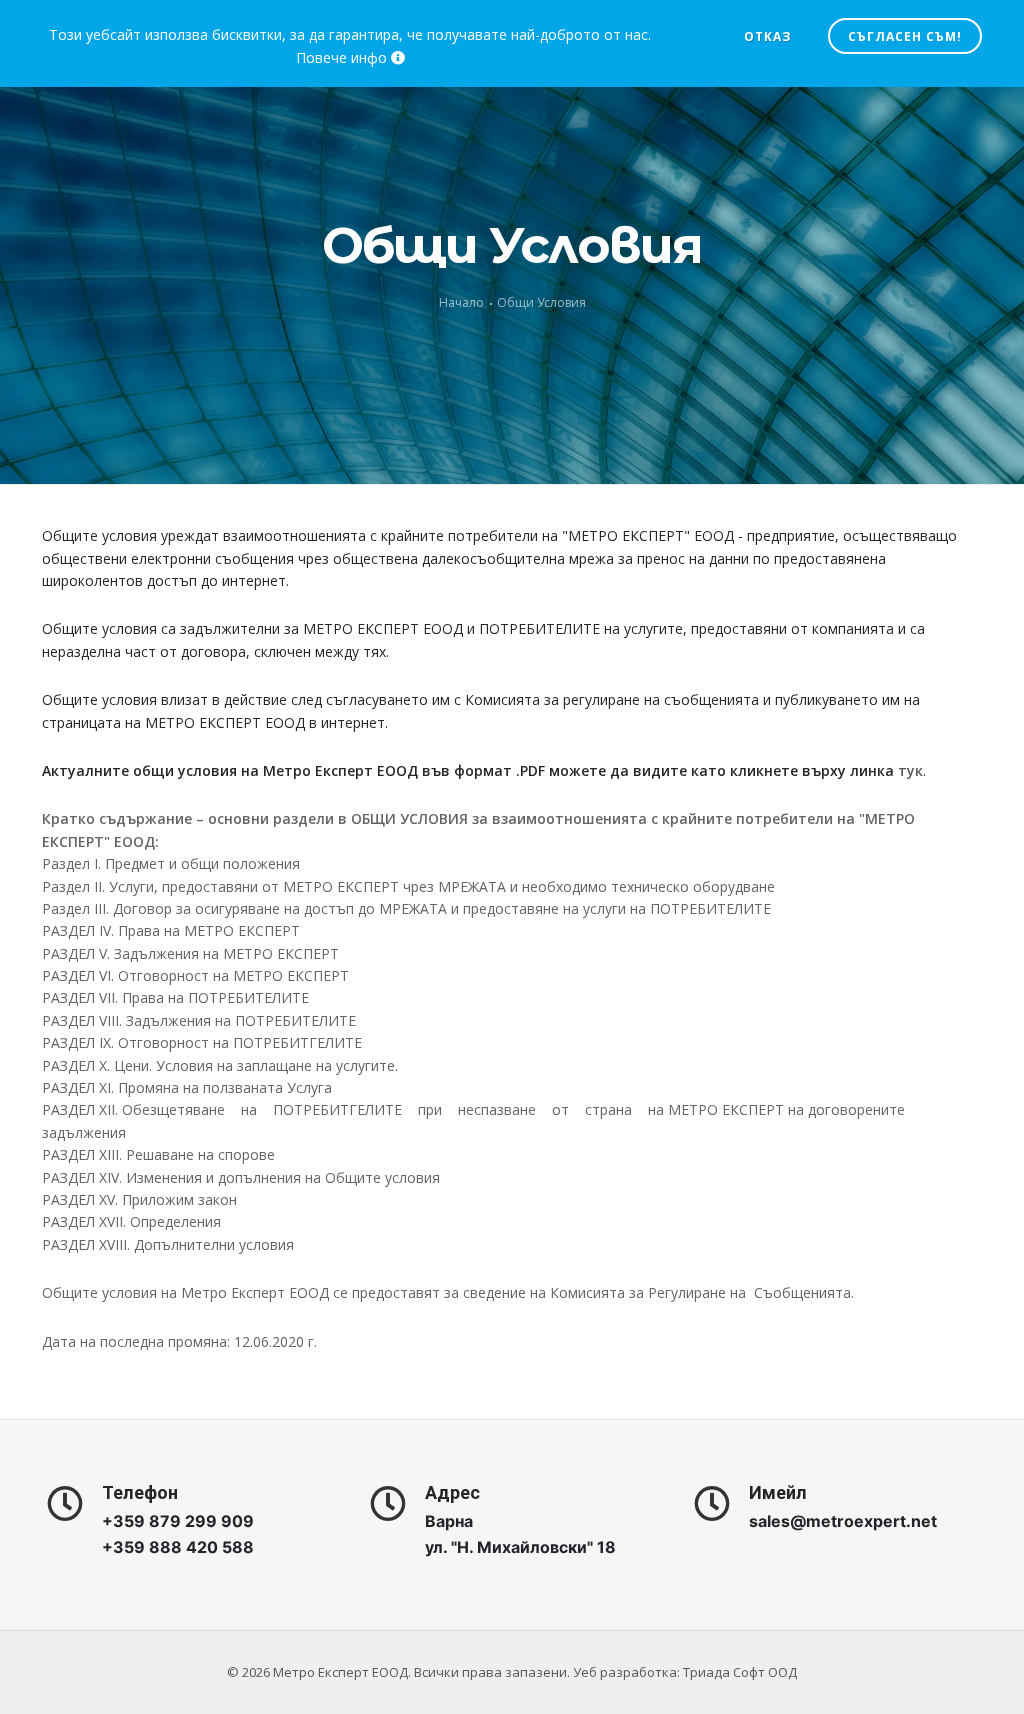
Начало (461, 302)
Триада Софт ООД (740, 1672)
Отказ (767, 36)
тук (910, 770)
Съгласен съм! (905, 36)
